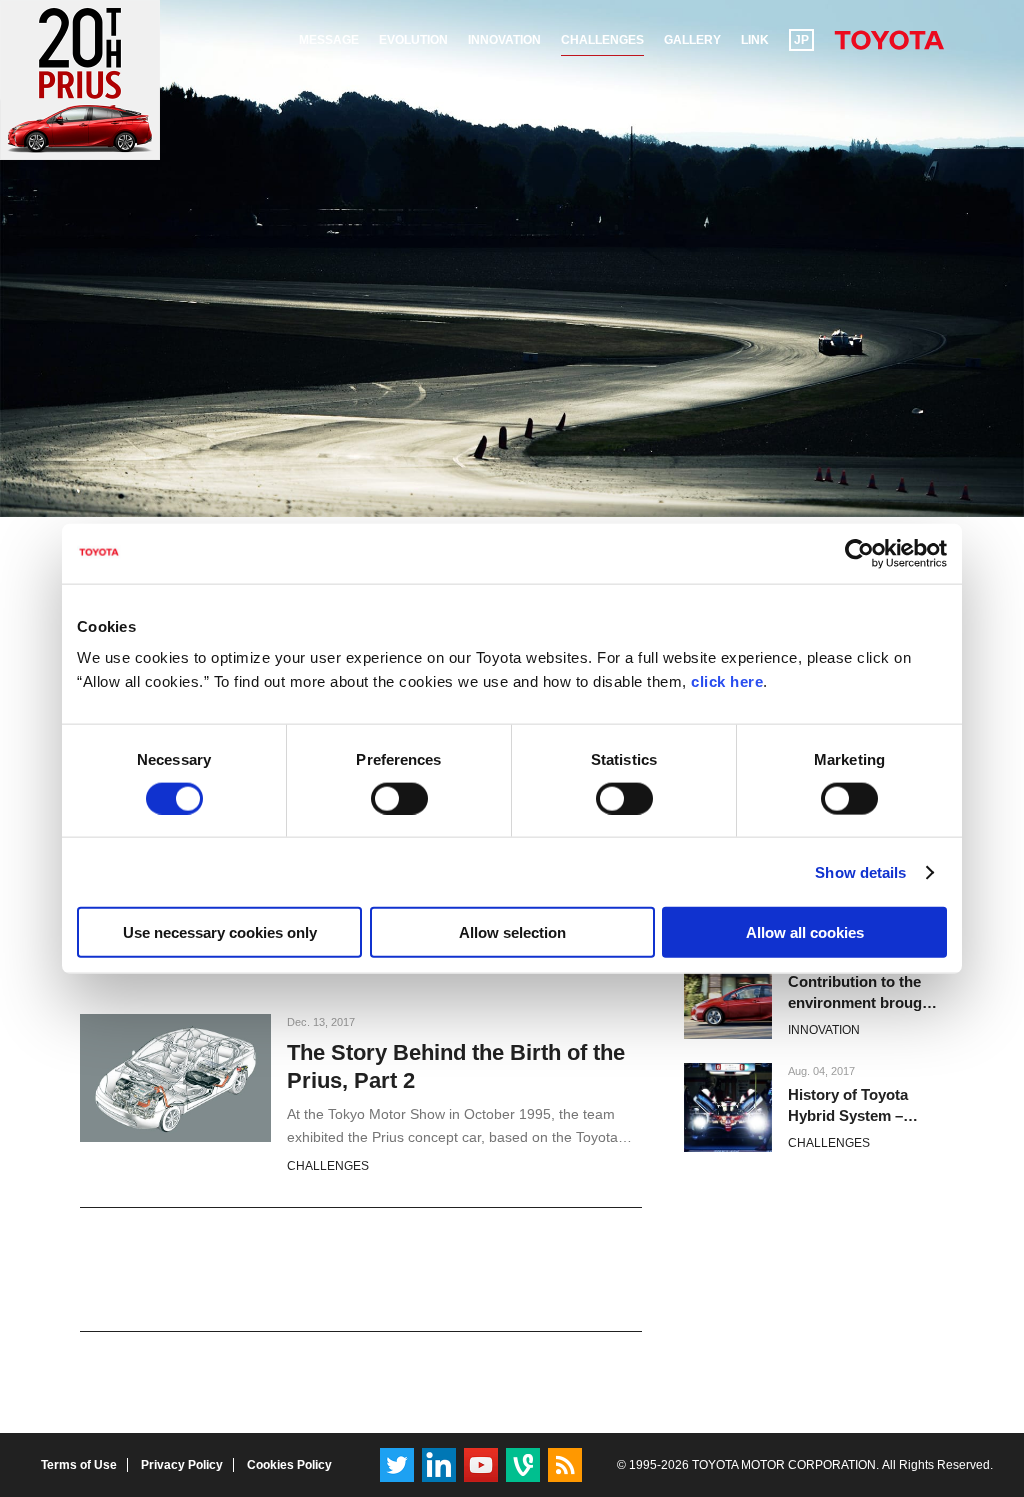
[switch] (399, 798)
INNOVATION (824, 1030)
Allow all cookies (805, 932)
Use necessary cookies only (220, 932)
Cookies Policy (289, 1465)
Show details (860, 871)
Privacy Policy (182, 1465)
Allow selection (512, 932)
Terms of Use (79, 1465)
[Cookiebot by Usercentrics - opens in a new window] (859, 553)
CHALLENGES (328, 1166)
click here (727, 681)
